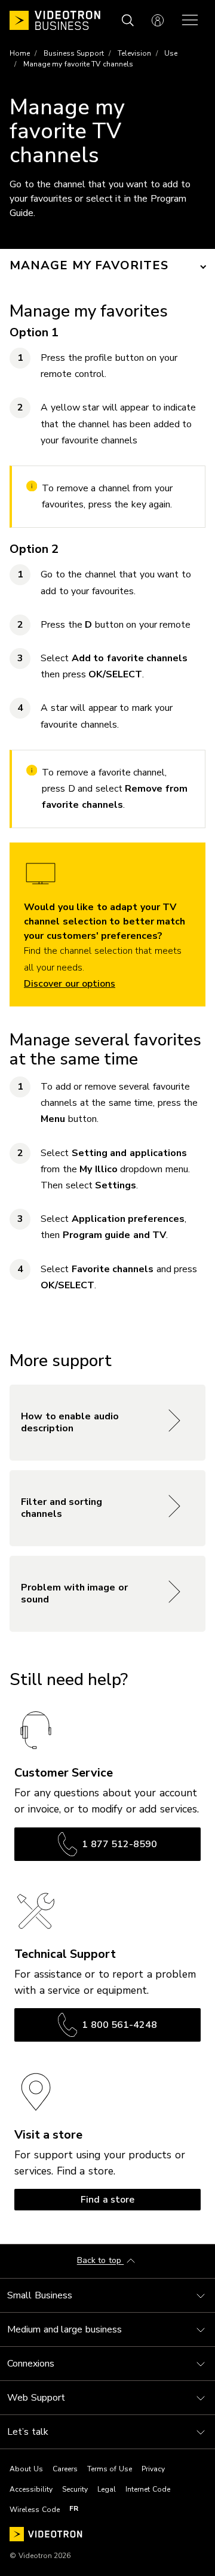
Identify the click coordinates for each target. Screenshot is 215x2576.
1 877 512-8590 (119, 1844)
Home (20, 53)
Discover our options (70, 984)
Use (171, 53)
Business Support (74, 53)
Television (134, 53)
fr (74, 2508)
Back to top (101, 2261)
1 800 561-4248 (119, 2025)
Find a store (107, 2200)
